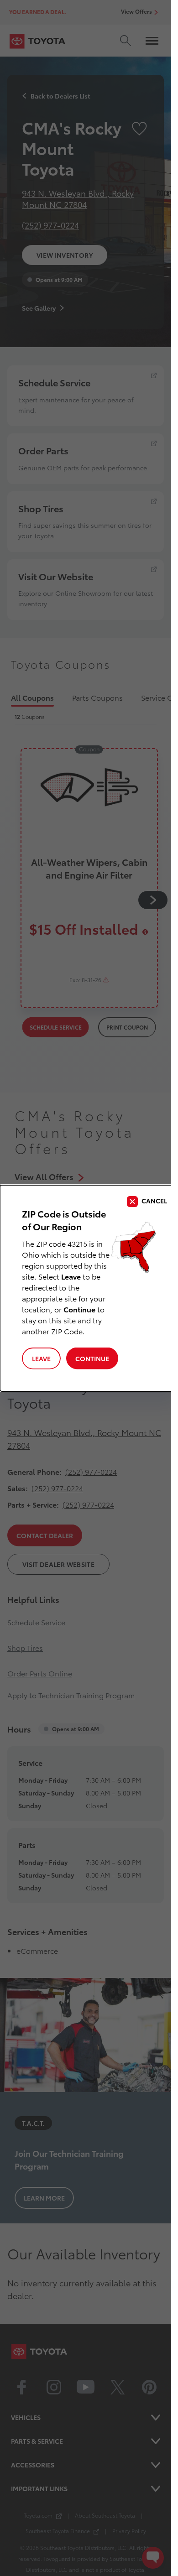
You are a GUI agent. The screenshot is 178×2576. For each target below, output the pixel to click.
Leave (41, 1358)
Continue (92, 1358)
